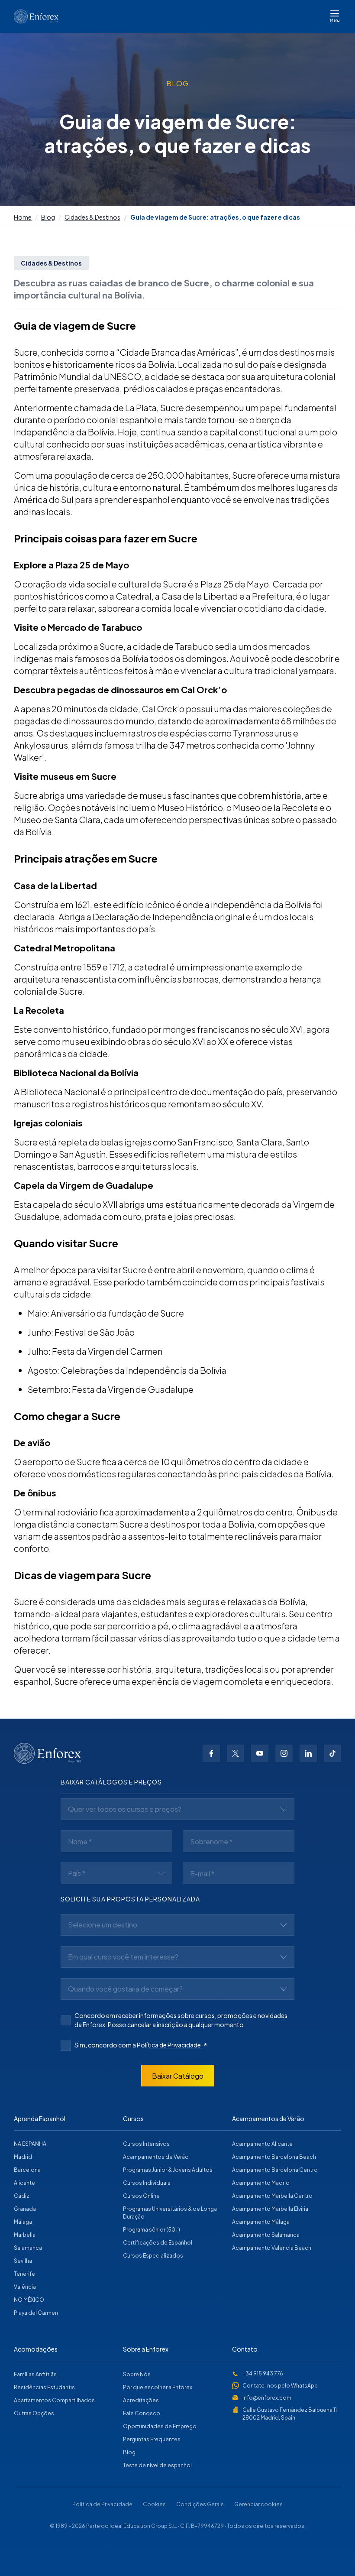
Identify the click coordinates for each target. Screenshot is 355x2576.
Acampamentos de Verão (156, 2157)
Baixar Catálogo (178, 2076)
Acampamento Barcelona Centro (275, 2170)
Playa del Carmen (36, 2313)
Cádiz (22, 2196)
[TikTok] (332, 1753)
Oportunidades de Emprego (160, 2426)
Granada (25, 2209)
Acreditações (141, 2400)
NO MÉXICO (29, 2300)
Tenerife (24, 2274)
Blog (48, 217)
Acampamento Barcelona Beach (274, 2157)
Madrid (23, 2157)
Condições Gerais (200, 2504)
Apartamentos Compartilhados (54, 2400)
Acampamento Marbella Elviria (270, 2209)
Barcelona (27, 2170)
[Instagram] (284, 1753)
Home (23, 217)
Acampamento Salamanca (266, 2235)
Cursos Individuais (147, 2183)
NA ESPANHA (30, 2144)
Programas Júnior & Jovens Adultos (168, 2170)
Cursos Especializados (153, 2256)
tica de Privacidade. (175, 2045)
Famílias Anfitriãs (35, 2374)
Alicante (24, 2183)
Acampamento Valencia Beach (272, 2248)
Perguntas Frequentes (152, 2439)
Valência (25, 2287)
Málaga (23, 2222)
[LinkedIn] (308, 1753)
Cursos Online (141, 2196)
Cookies (154, 2504)
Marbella (25, 2235)
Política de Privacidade (102, 2504)
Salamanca (28, 2248)
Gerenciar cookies (258, 2504)
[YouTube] (260, 1753)
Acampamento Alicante (262, 2144)
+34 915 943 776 (263, 2373)
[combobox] (177, 1809)
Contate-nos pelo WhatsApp (280, 2386)
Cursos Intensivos (146, 2144)
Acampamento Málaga (261, 2222)
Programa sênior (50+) (152, 2230)
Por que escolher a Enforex (158, 2387)
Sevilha (23, 2261)
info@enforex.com (267, 2398)
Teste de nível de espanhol (157, 2465)
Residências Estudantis (44, 2387)
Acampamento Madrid (261, 2183)
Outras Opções (34, 2413)
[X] (236, 1753)
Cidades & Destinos (92, 217)
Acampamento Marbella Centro (272, 2196)
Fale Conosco (142, 2413)
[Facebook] (211, 1753)
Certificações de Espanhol (158, 2243)
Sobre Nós (137, 2374)
